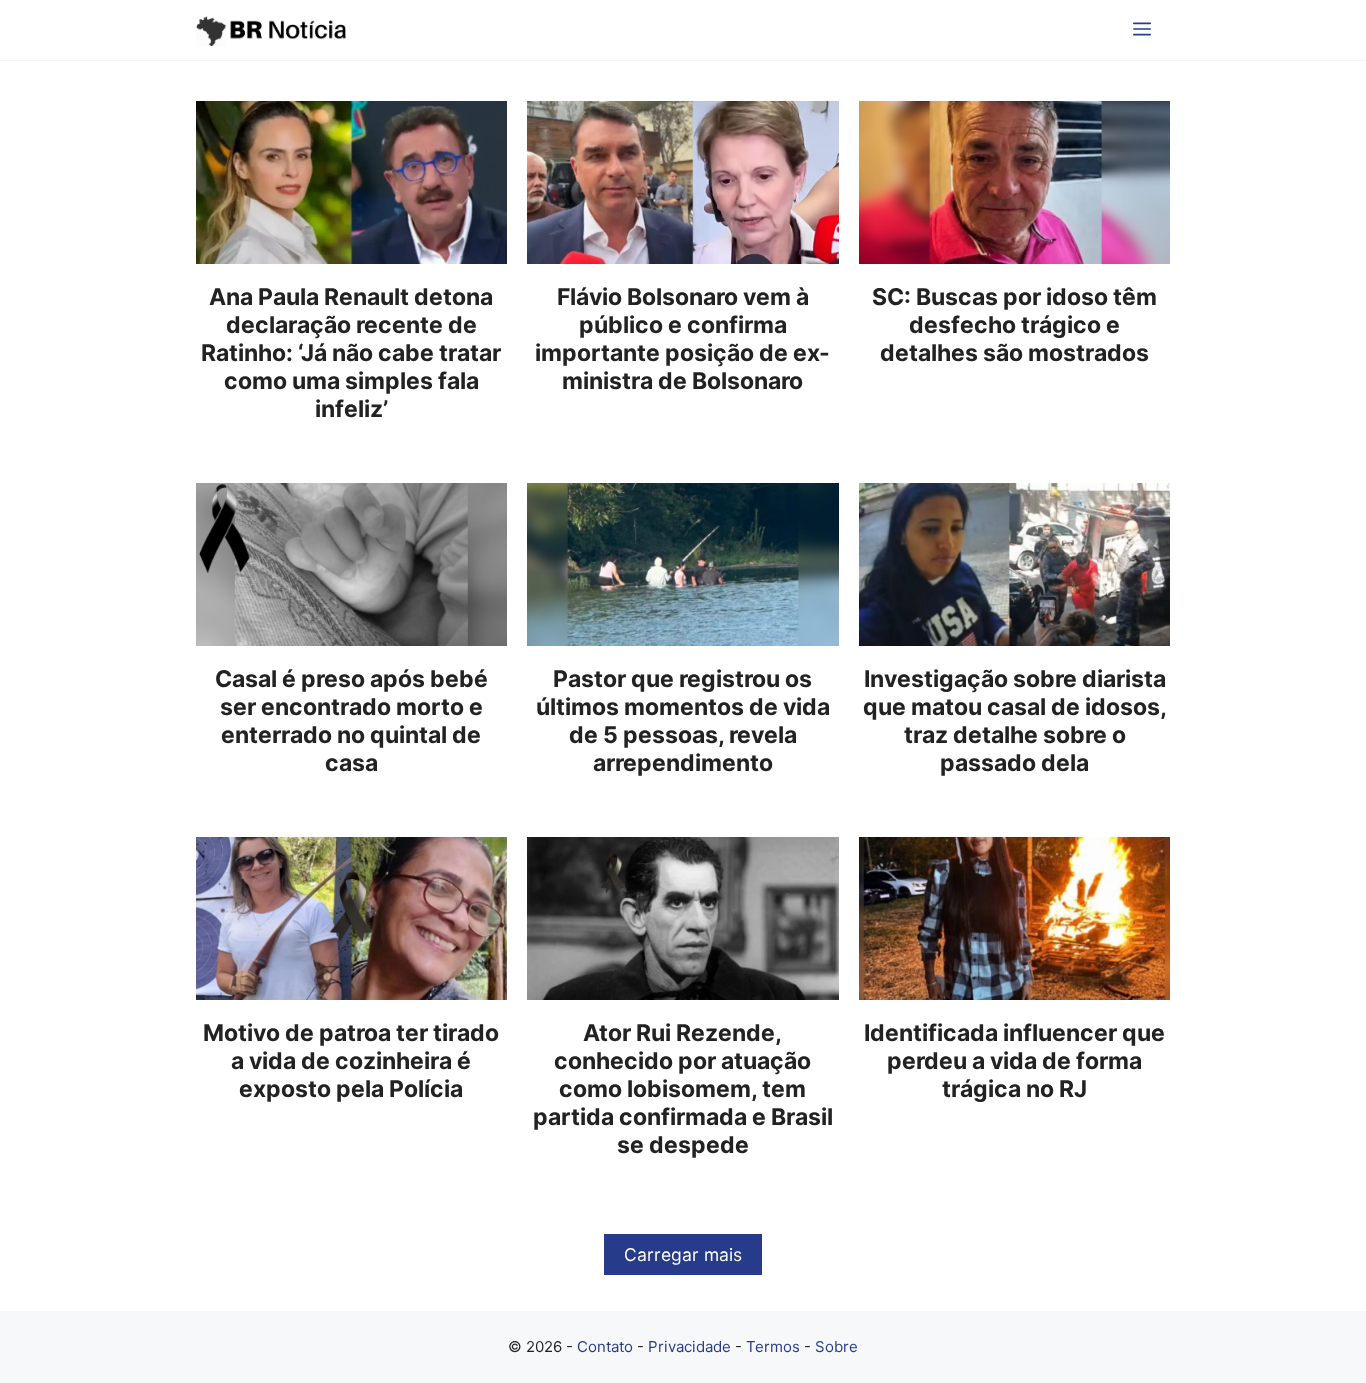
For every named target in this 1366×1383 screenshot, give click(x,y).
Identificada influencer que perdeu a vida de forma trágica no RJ (1014, 1061)
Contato (605, 1346)
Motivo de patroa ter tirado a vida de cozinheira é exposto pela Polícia (351, 1061)
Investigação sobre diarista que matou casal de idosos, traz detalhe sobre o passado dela (1015, 721)
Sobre (836, 1346)
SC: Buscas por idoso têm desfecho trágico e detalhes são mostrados (1014, 325)
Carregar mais (683, 1254)
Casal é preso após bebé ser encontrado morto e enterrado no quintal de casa (351, 721)
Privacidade (689, 1346)
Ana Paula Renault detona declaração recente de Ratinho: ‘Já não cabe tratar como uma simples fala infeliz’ (351, 353)
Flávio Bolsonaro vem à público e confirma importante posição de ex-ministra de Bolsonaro (682, 339)
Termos (773, 1346)
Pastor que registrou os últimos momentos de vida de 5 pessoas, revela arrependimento (683, 721)
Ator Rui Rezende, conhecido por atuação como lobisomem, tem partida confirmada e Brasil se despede (683, 1089)
